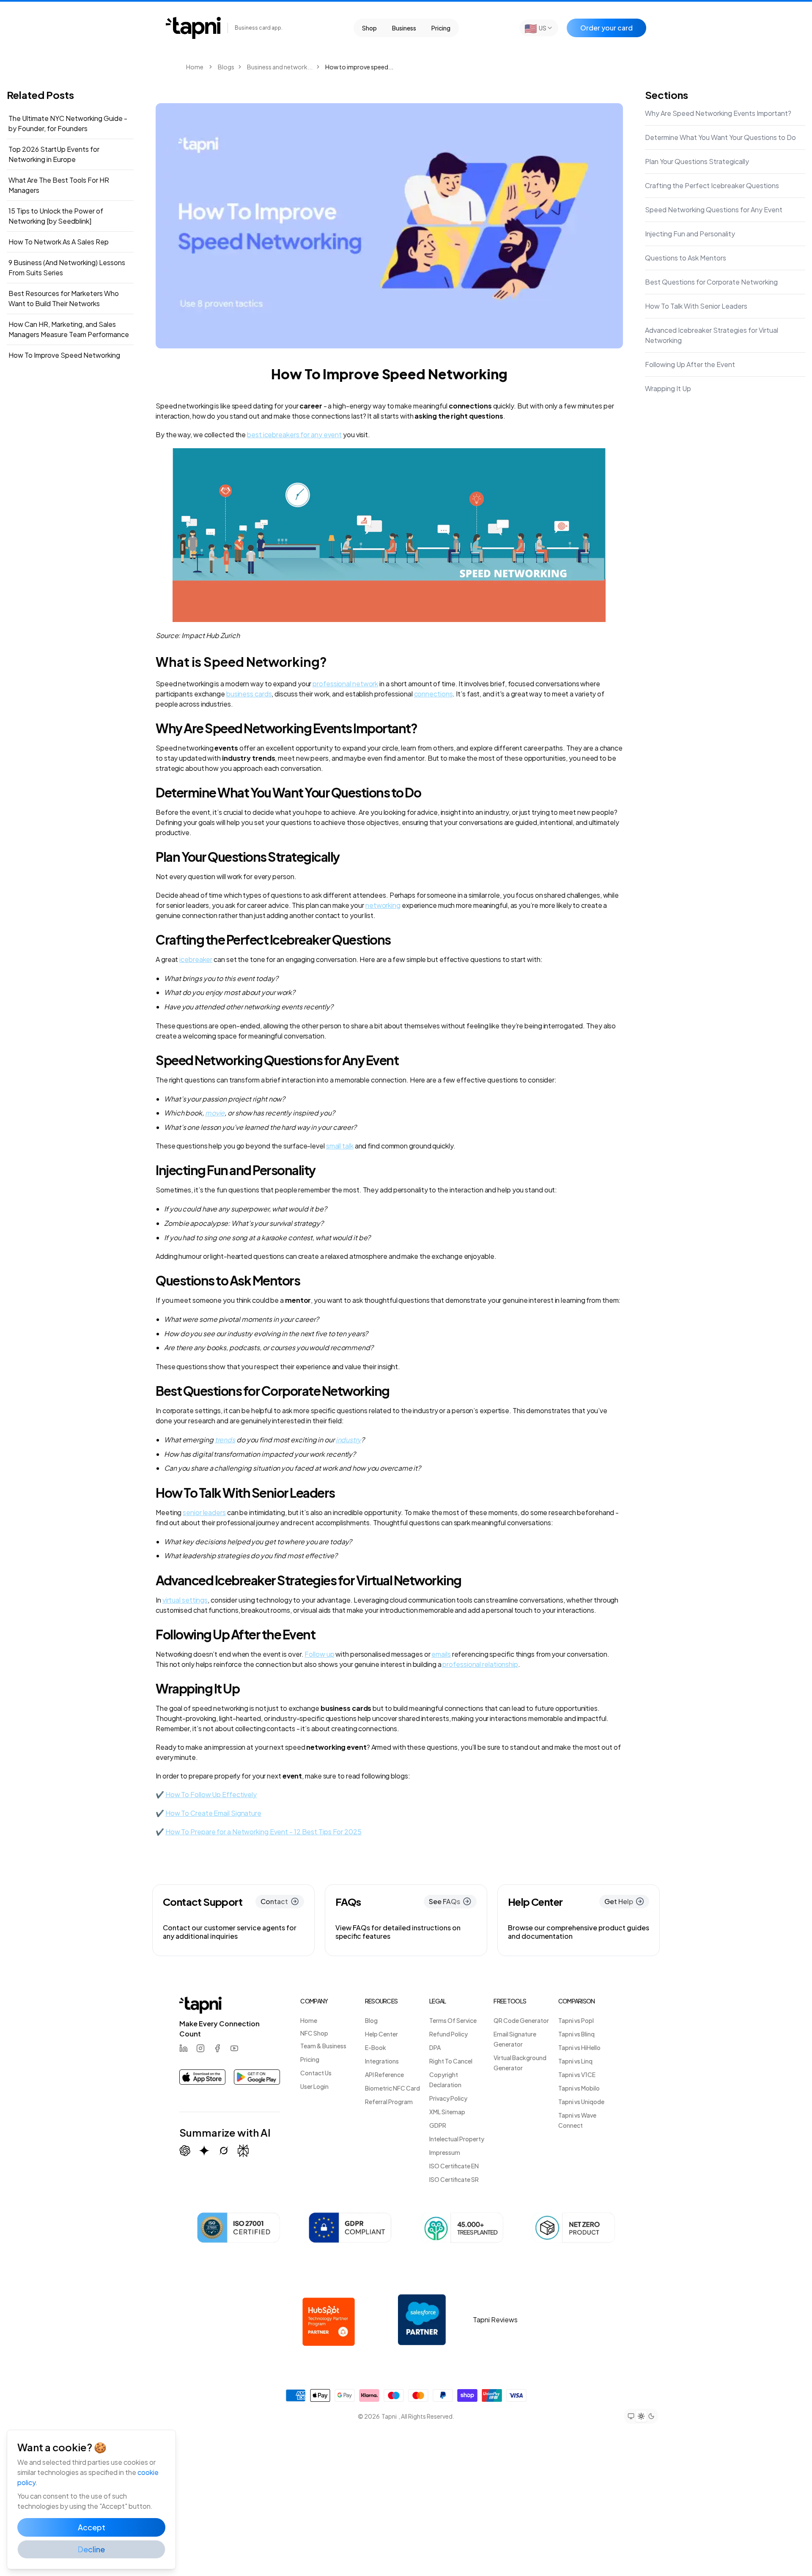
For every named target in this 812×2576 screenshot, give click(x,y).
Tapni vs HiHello (579, 2047)
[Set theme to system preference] (631, 2416)
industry (348, 1440)
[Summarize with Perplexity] (243, 2151)
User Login (314, 2086)
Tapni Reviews (495, 2320)
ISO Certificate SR (454, 2179)
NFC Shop (314, 2033)
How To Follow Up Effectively (211, 1794)
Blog (371, 2020)
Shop (369, 28)
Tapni (389, 2416)
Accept (92, 2527)
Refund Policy (449, 2034)
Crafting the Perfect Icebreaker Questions (712, 185)
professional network (345, 684)
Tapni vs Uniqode (581, 2102)
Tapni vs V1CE (577, 2075)
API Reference (384, 2075)
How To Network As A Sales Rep (59, 242)
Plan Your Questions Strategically (697, 161)
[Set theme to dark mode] (651, 2416)
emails (441, 1654)
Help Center (381, 2034)
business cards (249, 694)
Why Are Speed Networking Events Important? (718, 113)
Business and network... (280, 67)
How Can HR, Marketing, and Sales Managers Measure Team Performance (69, 329)
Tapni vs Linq (575, 2061)
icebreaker (196, 959)
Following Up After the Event (690, 364)
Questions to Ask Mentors (686, 258)
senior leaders (204, 1512)
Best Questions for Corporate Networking (711, 282)
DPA (435, 2047)
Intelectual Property (457, 2139)
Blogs (226, 67)
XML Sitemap (447, 2112)
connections (433, 694)
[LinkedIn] (184, 2048)
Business (404, 28)
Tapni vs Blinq (576, 2034)
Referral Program (389, 2102)
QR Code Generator (521, 2020)
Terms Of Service (453, 2020)
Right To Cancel (451, 2061)
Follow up (319, 1654)
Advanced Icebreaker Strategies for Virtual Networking (712, 335)
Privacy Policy (448, 2098)
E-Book (376, 2047)
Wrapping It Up (668, 388)
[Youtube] (234, 2048)
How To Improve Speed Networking (64, 355)
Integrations (382, 2061)
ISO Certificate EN (454, 2166)
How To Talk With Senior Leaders (696, 306)
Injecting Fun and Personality (690, 234)
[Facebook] (217, 2048)
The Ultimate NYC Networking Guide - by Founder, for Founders (68, 123)
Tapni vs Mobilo (579, 2088)
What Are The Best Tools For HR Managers (59, 185)
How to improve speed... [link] (359, 67)
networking (383, 905)
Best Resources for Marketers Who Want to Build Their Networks (64, 298)
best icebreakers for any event (294, 434)
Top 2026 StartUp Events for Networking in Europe (54, 154)
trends (225, 1440)
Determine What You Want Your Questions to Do (720, 137)
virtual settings (185, 1600)
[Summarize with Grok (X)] (224, 2151)
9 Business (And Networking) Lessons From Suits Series (67, 267)
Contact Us (316, 2073)
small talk (340, 1146)
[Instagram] (200, 2048)
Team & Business (323, 2046)
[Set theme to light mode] (641, 2416)
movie (215, 1113)
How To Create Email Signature (213, 1813)
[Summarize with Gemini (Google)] (204, 2151)
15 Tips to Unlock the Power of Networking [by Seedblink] (56, 216)
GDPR (438, 2125)
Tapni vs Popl (576, 2020)
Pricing (441, 28)
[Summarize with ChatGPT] (185, 2151)
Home (195, 67)
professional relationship (480, 1664)
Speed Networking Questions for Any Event (714, 210)
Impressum (445, 2152)
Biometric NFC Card (392, 2088)
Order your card (606, 28)
